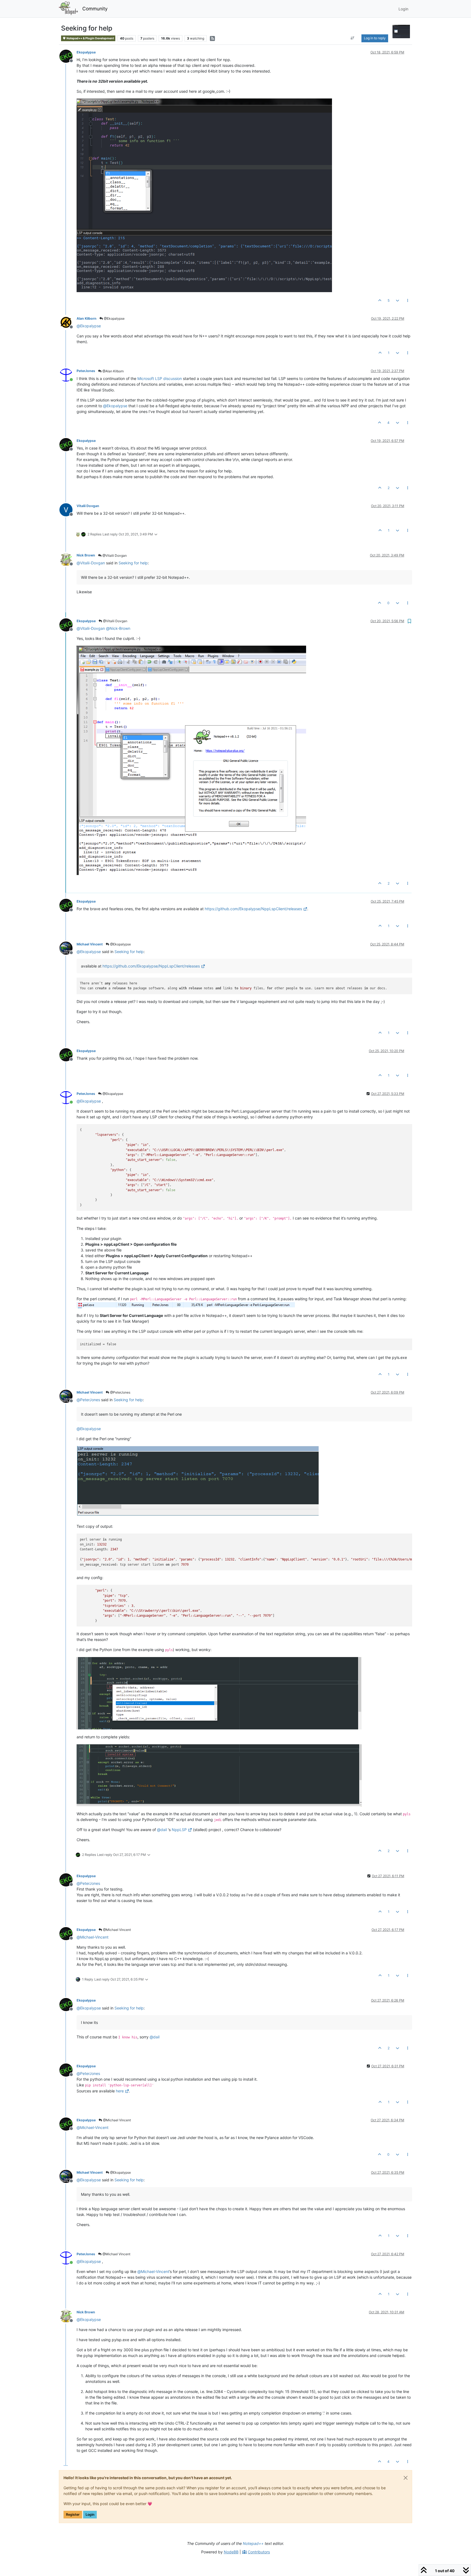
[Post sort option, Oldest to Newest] (353, 38)
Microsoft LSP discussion (160, 378)
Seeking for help (133, 563)
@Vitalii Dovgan (114, 555)
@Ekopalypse (114, 318)
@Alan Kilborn (113, 371)
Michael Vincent (90, 944)
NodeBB (231, 2552)
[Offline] (68, 56)
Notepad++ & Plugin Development (90, 38)
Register (73, 2514)
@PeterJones (120, 1392)
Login (90, 2514)
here (120, 2091)
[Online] (68, 374)
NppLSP (179, 1830)
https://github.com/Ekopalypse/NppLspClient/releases (253, 909)
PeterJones (86, 371)
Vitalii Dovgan (88, 506)
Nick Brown (86, 555)
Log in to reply (375, 38)
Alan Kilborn (87, 318)
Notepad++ (253, 2543)
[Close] (406, 2478)
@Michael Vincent (117, 1930)
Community (95, 9)
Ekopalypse (86, 52)
